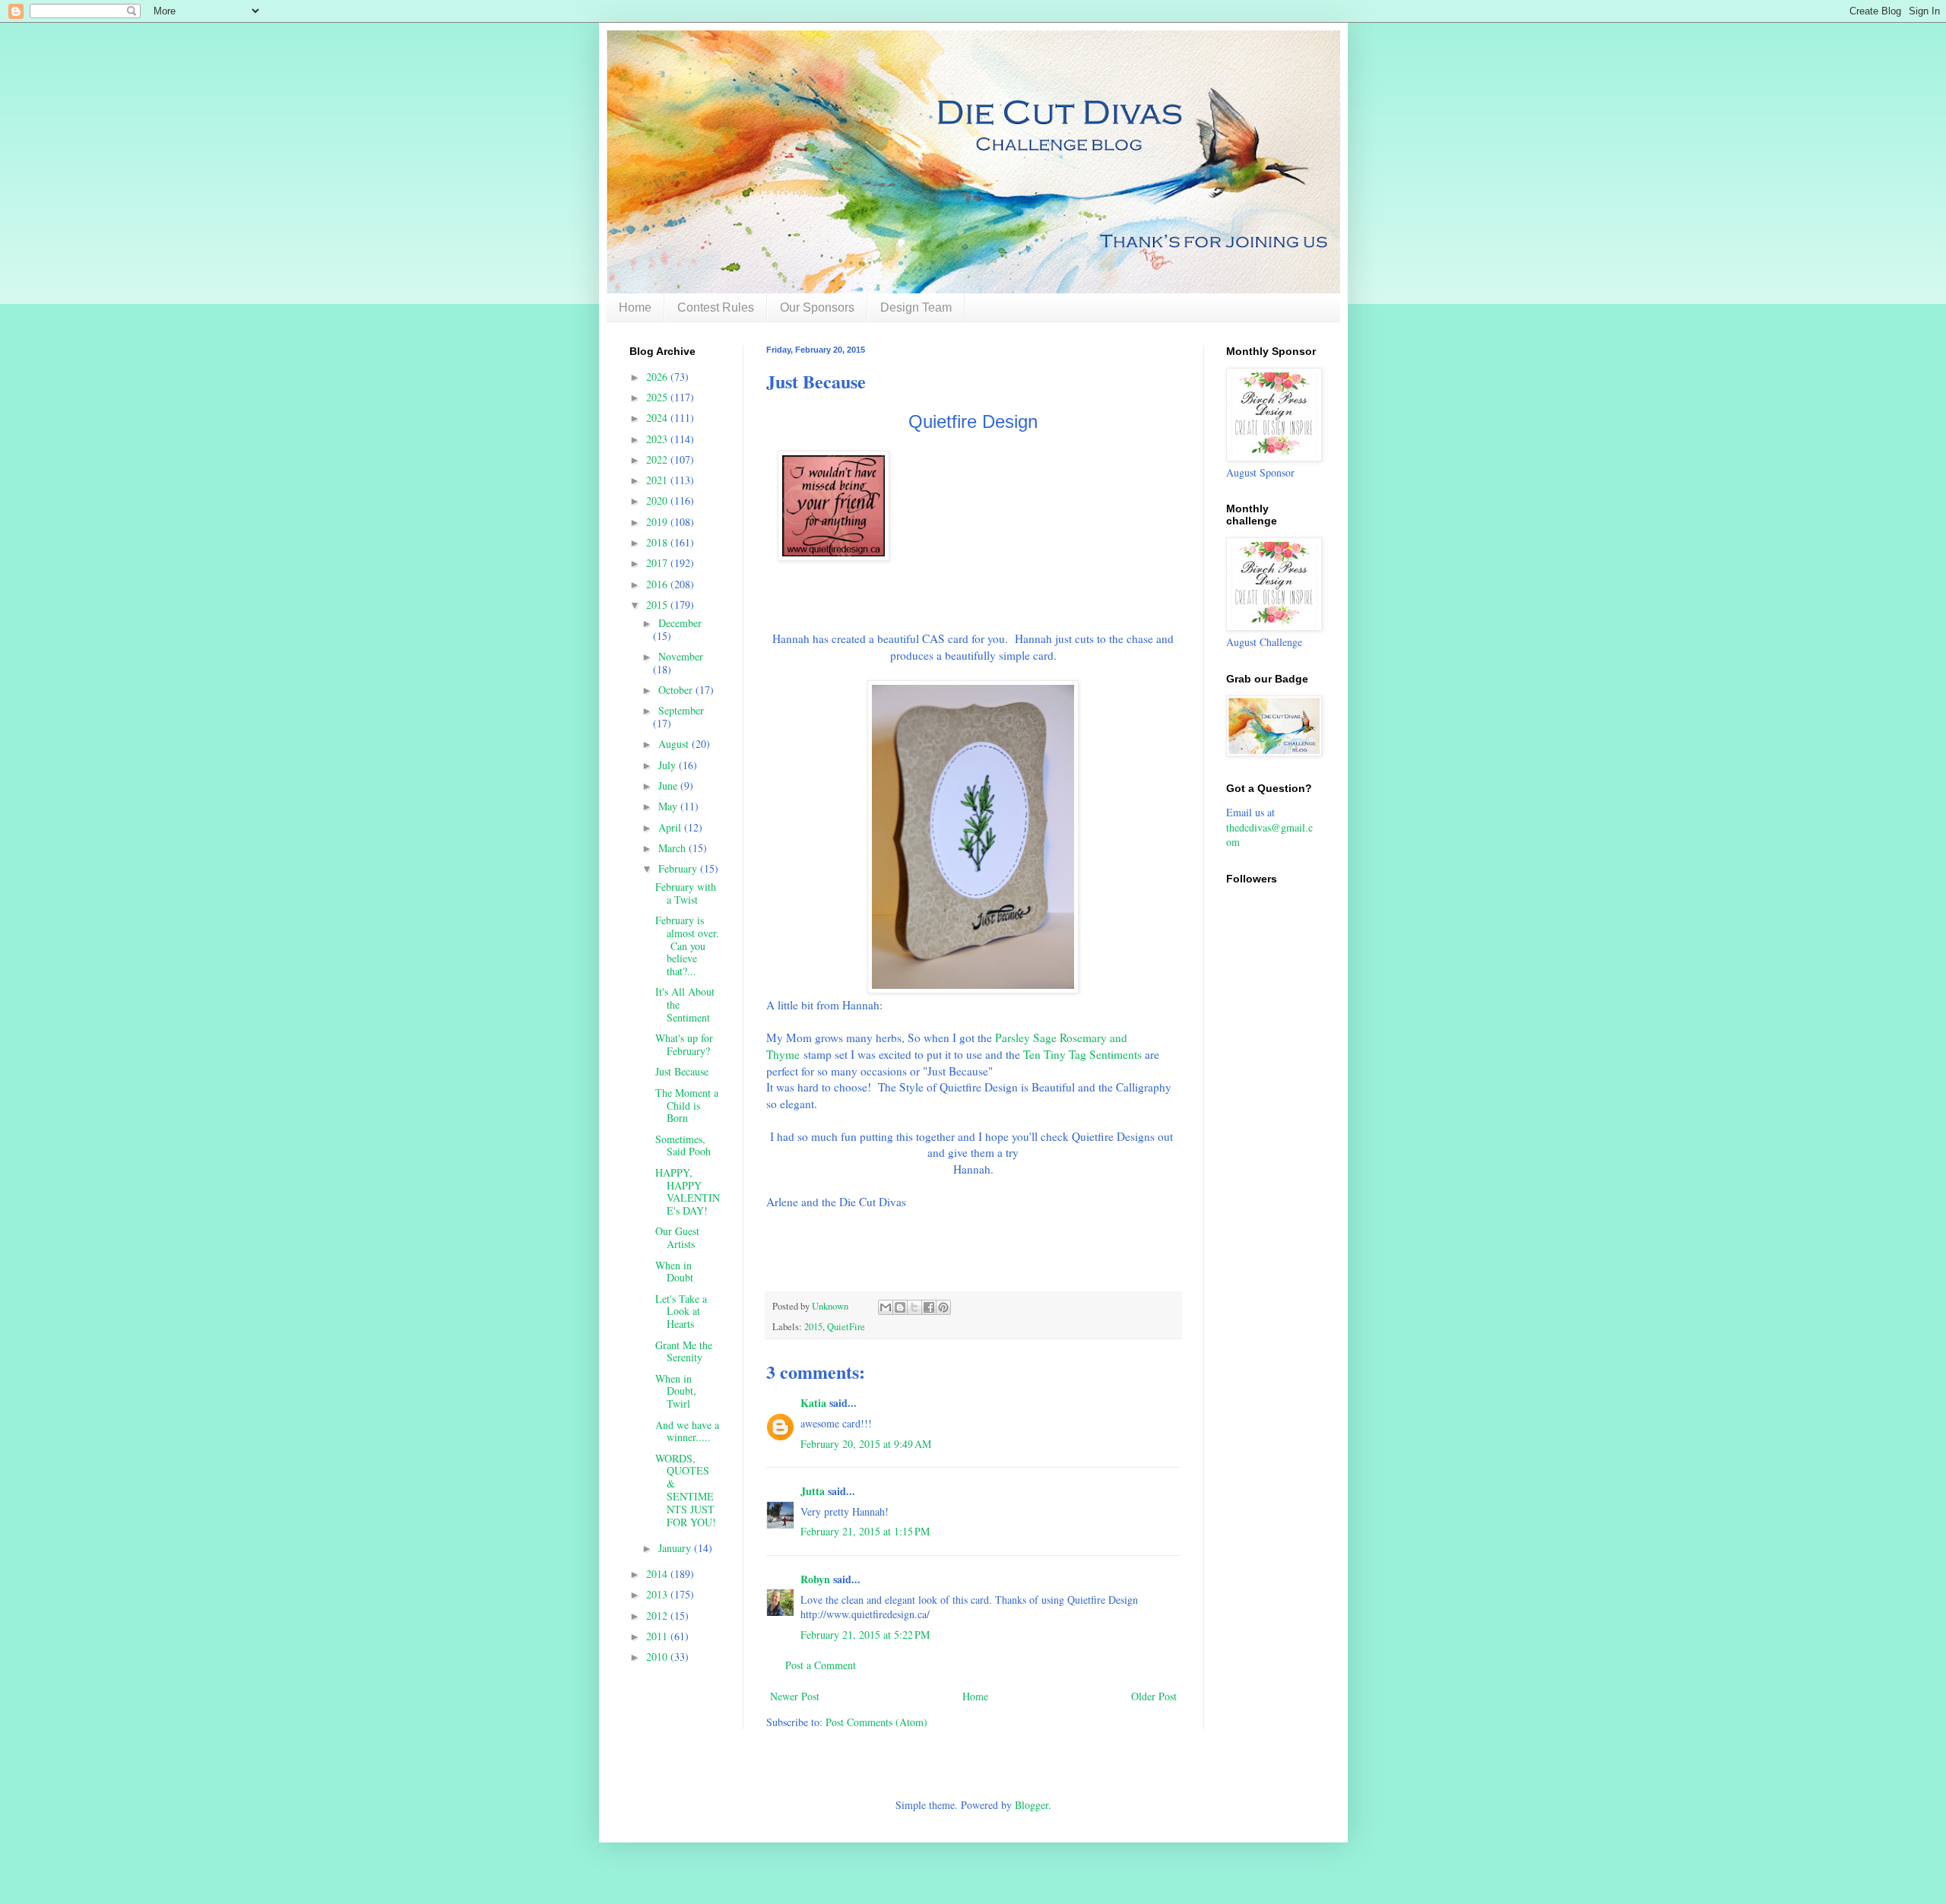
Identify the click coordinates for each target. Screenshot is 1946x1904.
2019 (658, 522)
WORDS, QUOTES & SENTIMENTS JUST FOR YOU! (686, 1490)
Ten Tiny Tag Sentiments (1082, 1054)
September (681, 710)
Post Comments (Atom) (876, 1722)
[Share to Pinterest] (943, 1307)
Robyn (815, 1579)
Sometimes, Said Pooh (683, 1145)
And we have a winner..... (687, 1431)
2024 (658, 418)
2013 (658, 1594)
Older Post (1154, 1696)
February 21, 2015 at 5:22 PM (865, 1635)
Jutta (814, 1491)
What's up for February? (684, 1044)
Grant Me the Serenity (684, 1351)
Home (635, 307)
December (680, 623)
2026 (658, 377)
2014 (658, 1574)
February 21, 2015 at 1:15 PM (865, 1531)
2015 (813, 1327)
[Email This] (886, 1307)
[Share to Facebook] (929, 1307)
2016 (658, 584)
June (669, 786)
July (669, 765)
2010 (658, 1657)
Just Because (682, 1071)
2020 (658, 501)
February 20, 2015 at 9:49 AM (866, 1444)
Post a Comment (821, 1665)
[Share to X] (914, 1307)
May (669, 806)
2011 (658, 1636)
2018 (658, 542)
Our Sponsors (817, 307)
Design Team (916, 307)
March (673, 848)
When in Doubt (674, 1272)
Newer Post (795, 1696)
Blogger (1032, 1805)
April (671, 827)
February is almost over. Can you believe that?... (687, 946)
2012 (658, 1616)
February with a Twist (686, 893)
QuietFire (846, 1327)
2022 (658, 459)
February (679, 868)
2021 (658, 480)
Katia (813, 1403)
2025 (658, 397)
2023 (658, 439)
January (676, 1548)
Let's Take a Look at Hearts (681, 1312)
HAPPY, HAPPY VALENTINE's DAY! (688, 1191)
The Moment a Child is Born (687, 1106)
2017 (658, 563)
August (675, 744)
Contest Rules (716, 307)
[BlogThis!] (900, 1307)
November (681, 656)
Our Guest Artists (677, 1237)
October (677, 690)
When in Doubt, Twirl (676, 1391)
